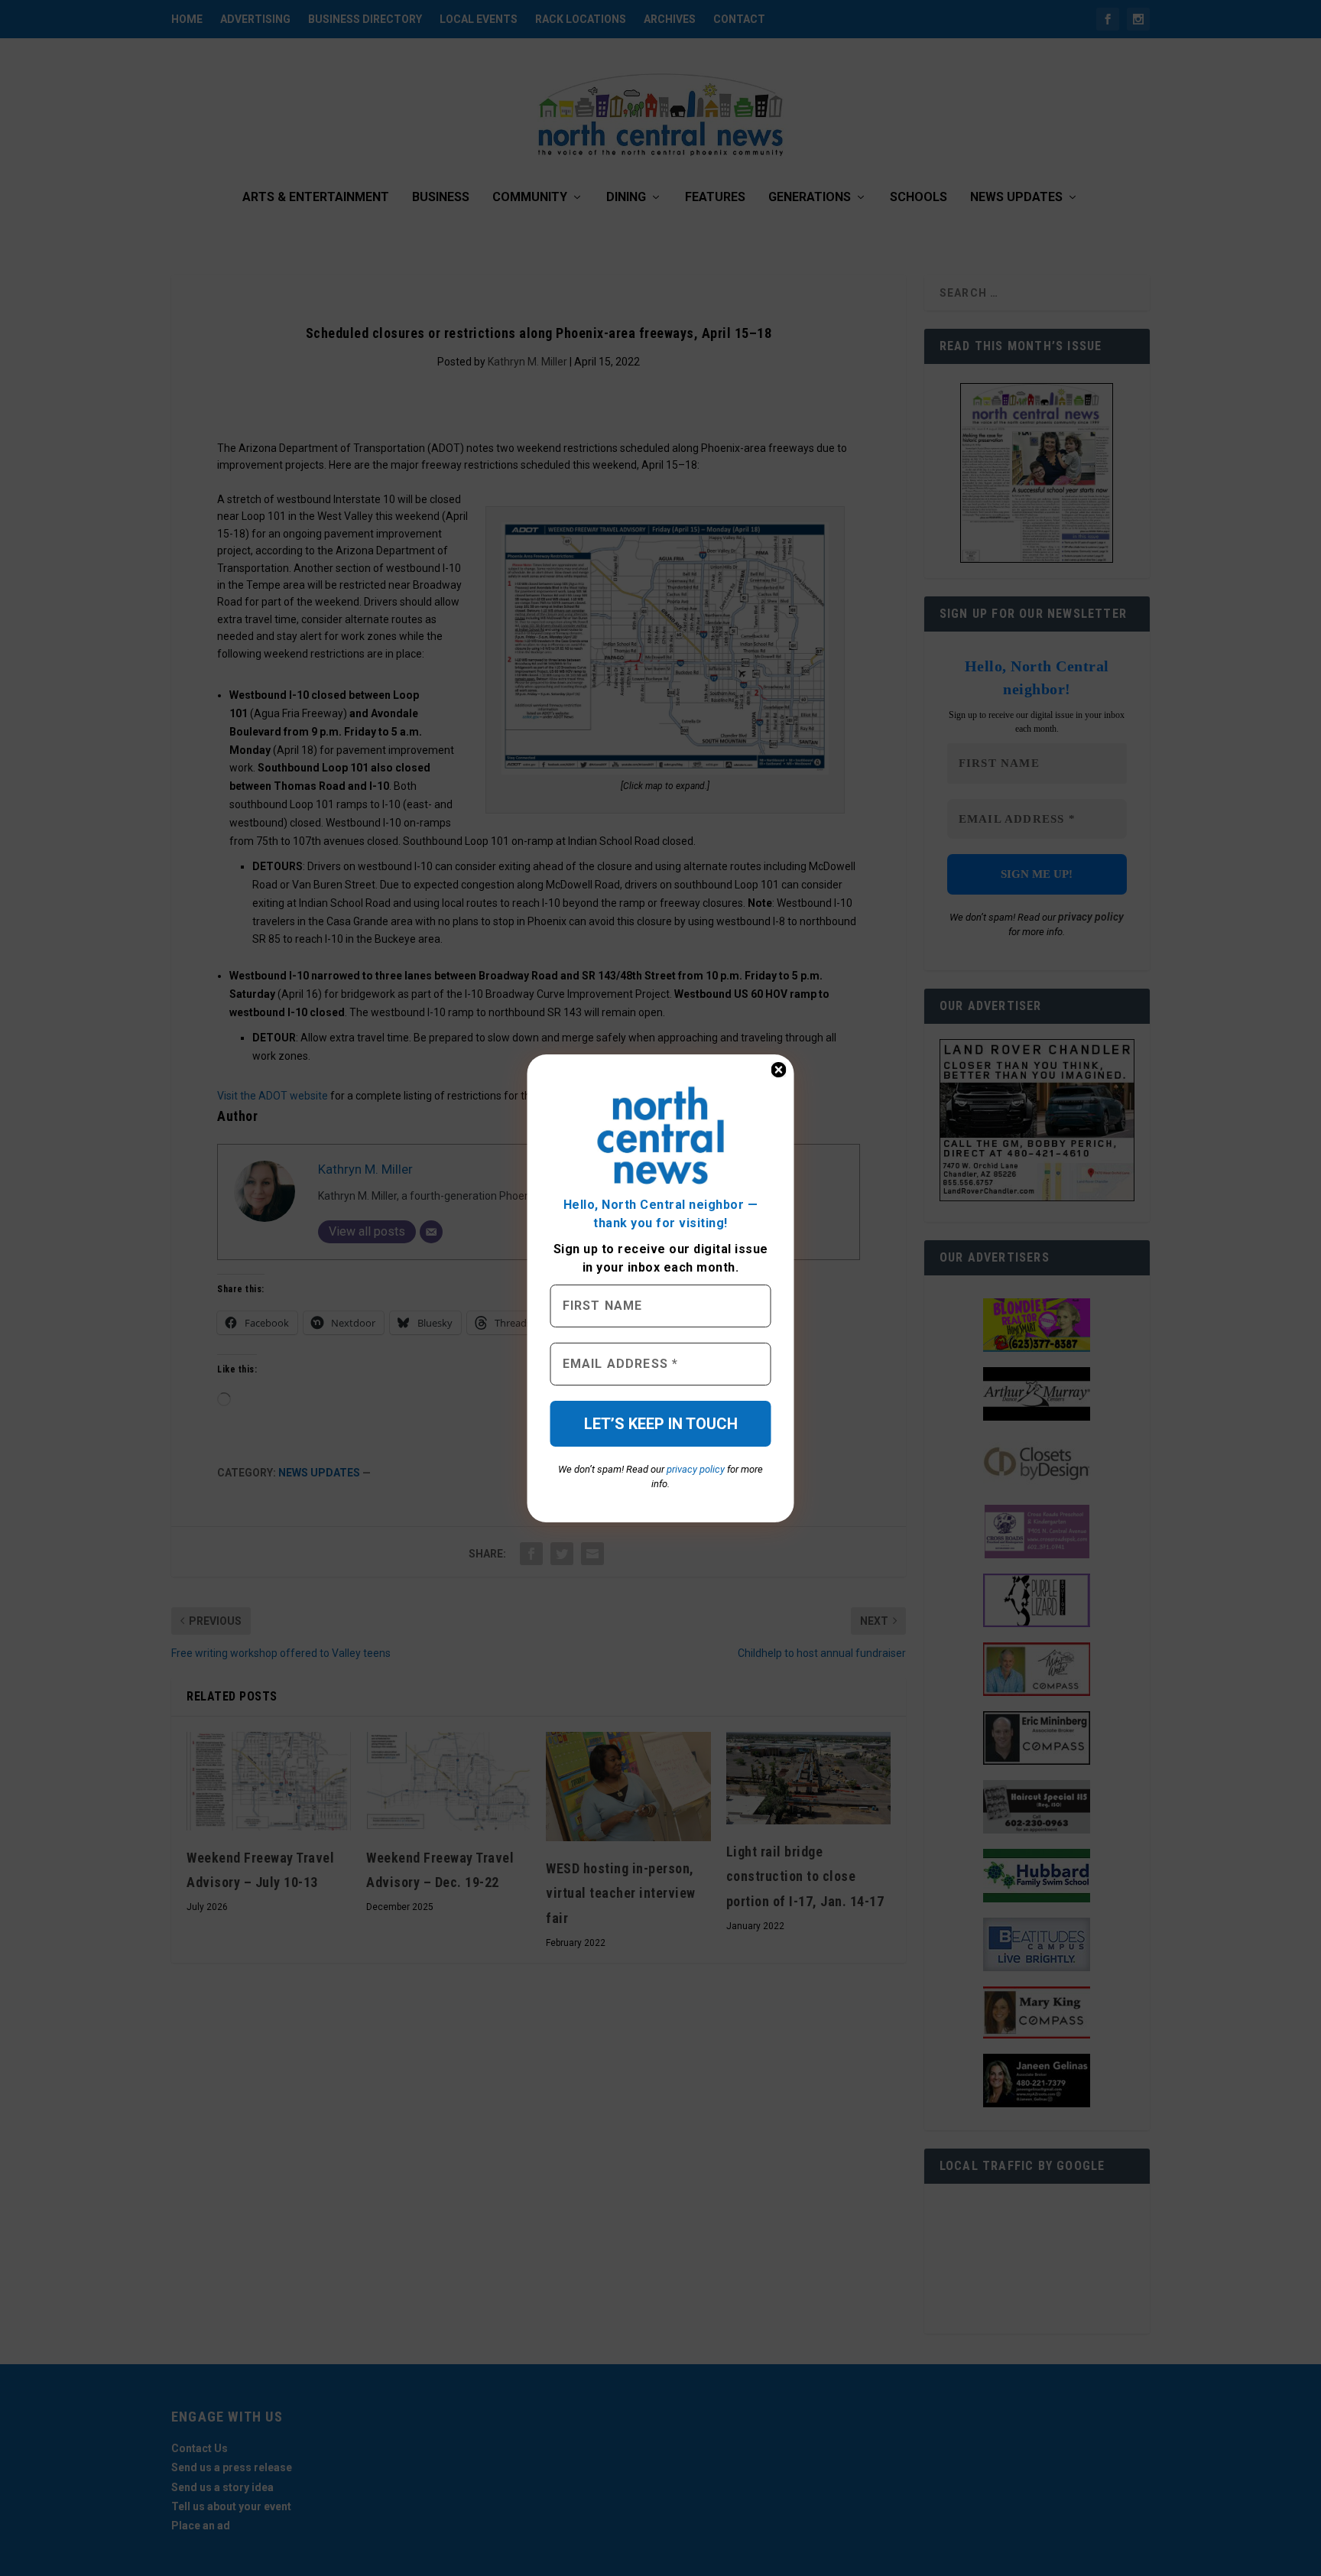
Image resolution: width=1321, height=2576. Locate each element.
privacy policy (696, 1469)
